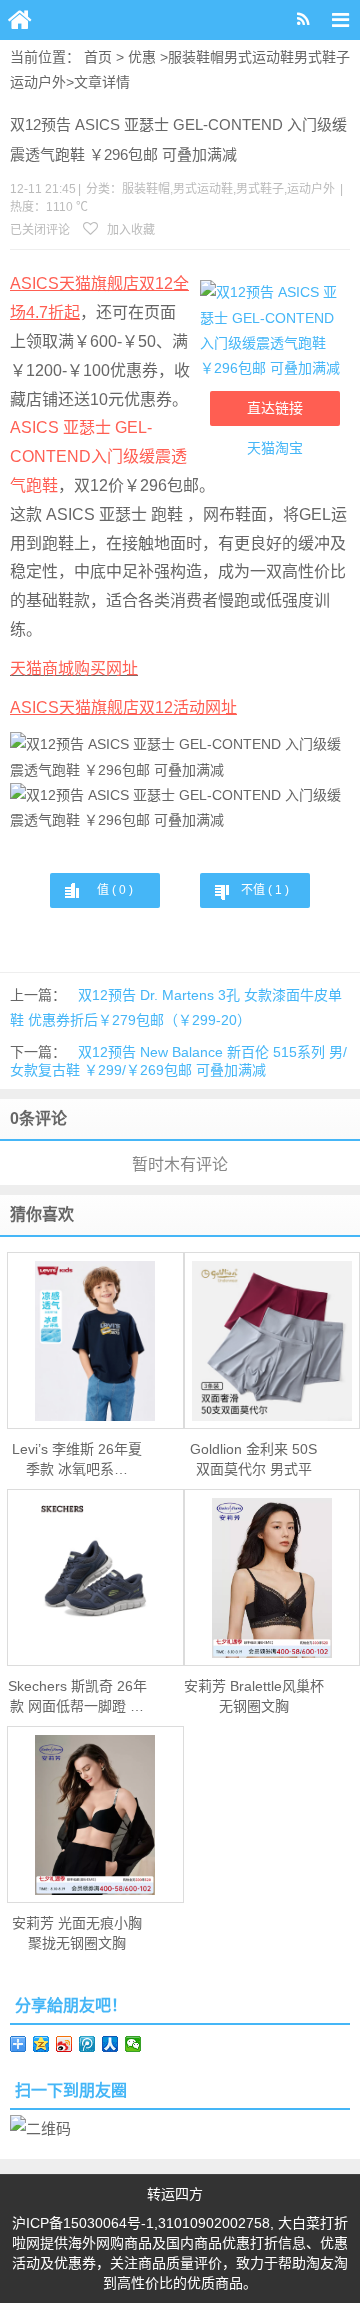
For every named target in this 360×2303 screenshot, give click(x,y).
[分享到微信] (133, 2044)
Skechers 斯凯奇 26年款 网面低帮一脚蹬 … (77, 1696)
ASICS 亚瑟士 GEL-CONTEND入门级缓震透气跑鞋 (98, 456)
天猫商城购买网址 (74, 668)
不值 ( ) (265, 890)
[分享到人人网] (110, 2044)
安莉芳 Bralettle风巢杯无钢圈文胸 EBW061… (254, 1697)
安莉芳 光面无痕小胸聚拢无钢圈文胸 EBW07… (77, 1934)
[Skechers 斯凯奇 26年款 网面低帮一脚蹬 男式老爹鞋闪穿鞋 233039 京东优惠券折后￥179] (95, 1578)
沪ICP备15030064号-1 (83, 2223)
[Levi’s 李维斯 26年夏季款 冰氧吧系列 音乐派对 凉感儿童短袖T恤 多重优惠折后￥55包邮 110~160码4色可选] (95, 1341)
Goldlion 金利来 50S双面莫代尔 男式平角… (253, 1460)
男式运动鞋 (259, 57)
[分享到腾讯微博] (87, 2044)
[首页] (20, 20)
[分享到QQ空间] (41, 2044)
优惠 (142, 57)
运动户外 (38, 82)
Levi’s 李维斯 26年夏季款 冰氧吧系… (77, 1459)
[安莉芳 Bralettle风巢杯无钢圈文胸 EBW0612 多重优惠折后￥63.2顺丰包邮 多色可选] (272, 1578)
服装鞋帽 (196, 57)
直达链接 (275, 408)
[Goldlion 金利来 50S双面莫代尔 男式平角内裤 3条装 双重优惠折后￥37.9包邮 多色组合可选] (272, 1341)
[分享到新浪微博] (64, 2044)
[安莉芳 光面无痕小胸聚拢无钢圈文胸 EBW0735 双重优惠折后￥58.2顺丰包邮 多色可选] (95, 1815)
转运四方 (175, 2194)
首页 (98, 57)
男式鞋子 (322, 57)
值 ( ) (115, 890)
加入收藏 (129, 230)
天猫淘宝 (275, 448)
